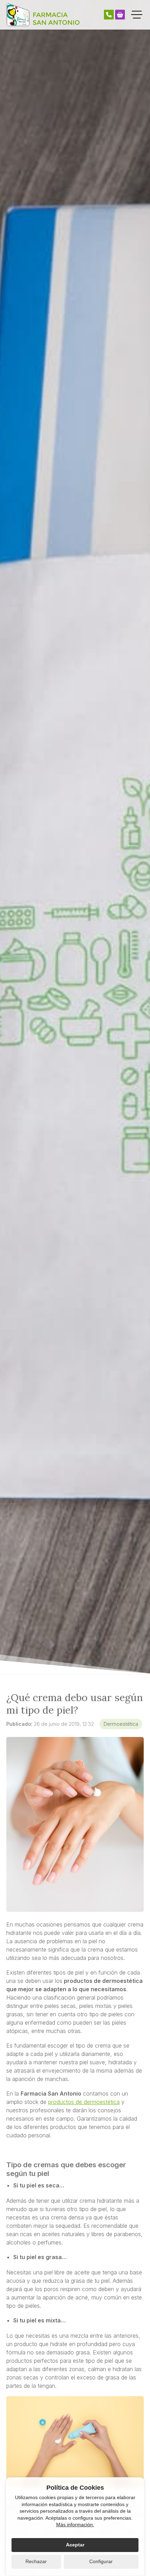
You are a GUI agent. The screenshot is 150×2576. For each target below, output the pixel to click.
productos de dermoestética (84, 2102)
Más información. (75, 2525)
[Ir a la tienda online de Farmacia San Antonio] (120, 15)
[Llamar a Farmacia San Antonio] (109, 15)
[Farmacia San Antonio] (43, 15)
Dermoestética (121, 1724)
